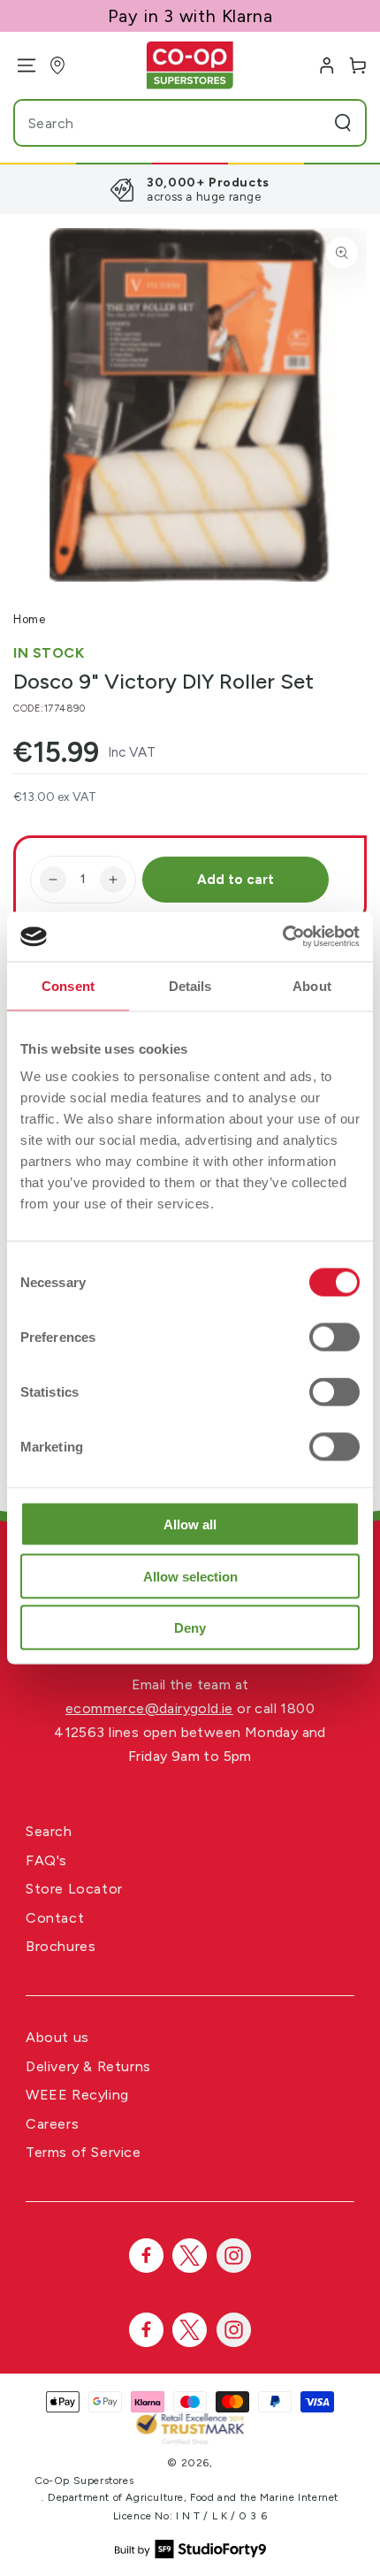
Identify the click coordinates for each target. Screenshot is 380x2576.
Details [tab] (190, 985)
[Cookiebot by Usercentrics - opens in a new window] (282, 937)
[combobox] (156, 123)
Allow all (190, 1524)
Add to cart (236, 880)
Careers (52, 2124)
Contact (55, 1918)
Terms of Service (84, 2152)
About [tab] (312, 985)
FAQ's (46, 1860)
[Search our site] (343, 123)
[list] (190, 189)
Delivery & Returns (88, 2066)
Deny (190, 1628)
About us (57, 2037)
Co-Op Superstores (84, 2481)
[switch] (334, 1338)
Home (29, 619)
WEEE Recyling (77, 2095)
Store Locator (74, 1889)
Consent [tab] (68, 985)
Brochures (61, 1946)
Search (49, 1831)
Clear (309, 123)
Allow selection (190, 1576)
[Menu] (20, 65)
